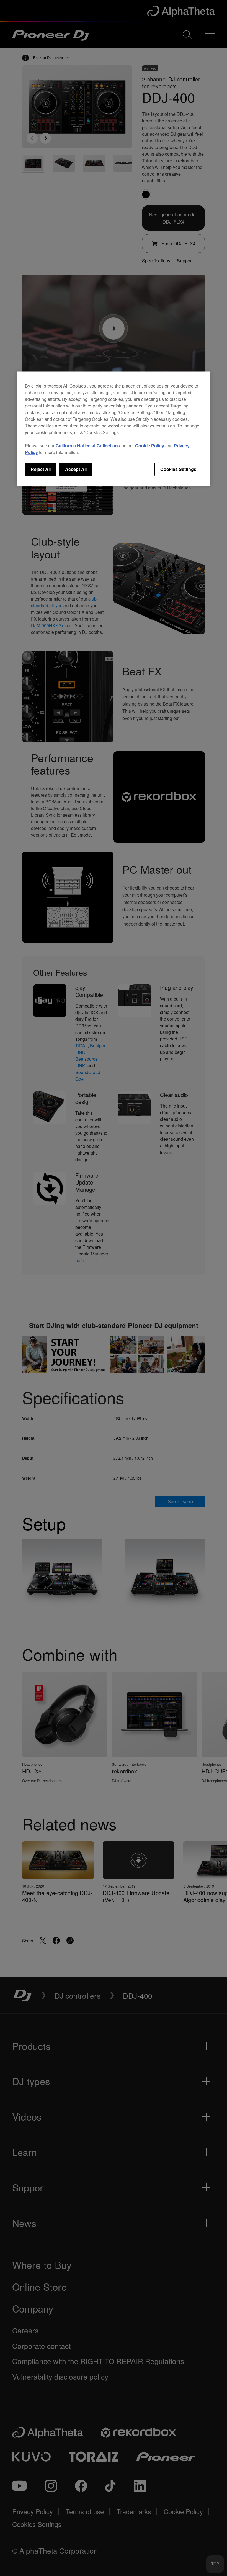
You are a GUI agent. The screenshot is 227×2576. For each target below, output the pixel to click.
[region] (114, 429)
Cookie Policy (150, 446)
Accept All (76, 469)
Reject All (41, 469)
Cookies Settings (178, 469)
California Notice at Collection (87, 446)
